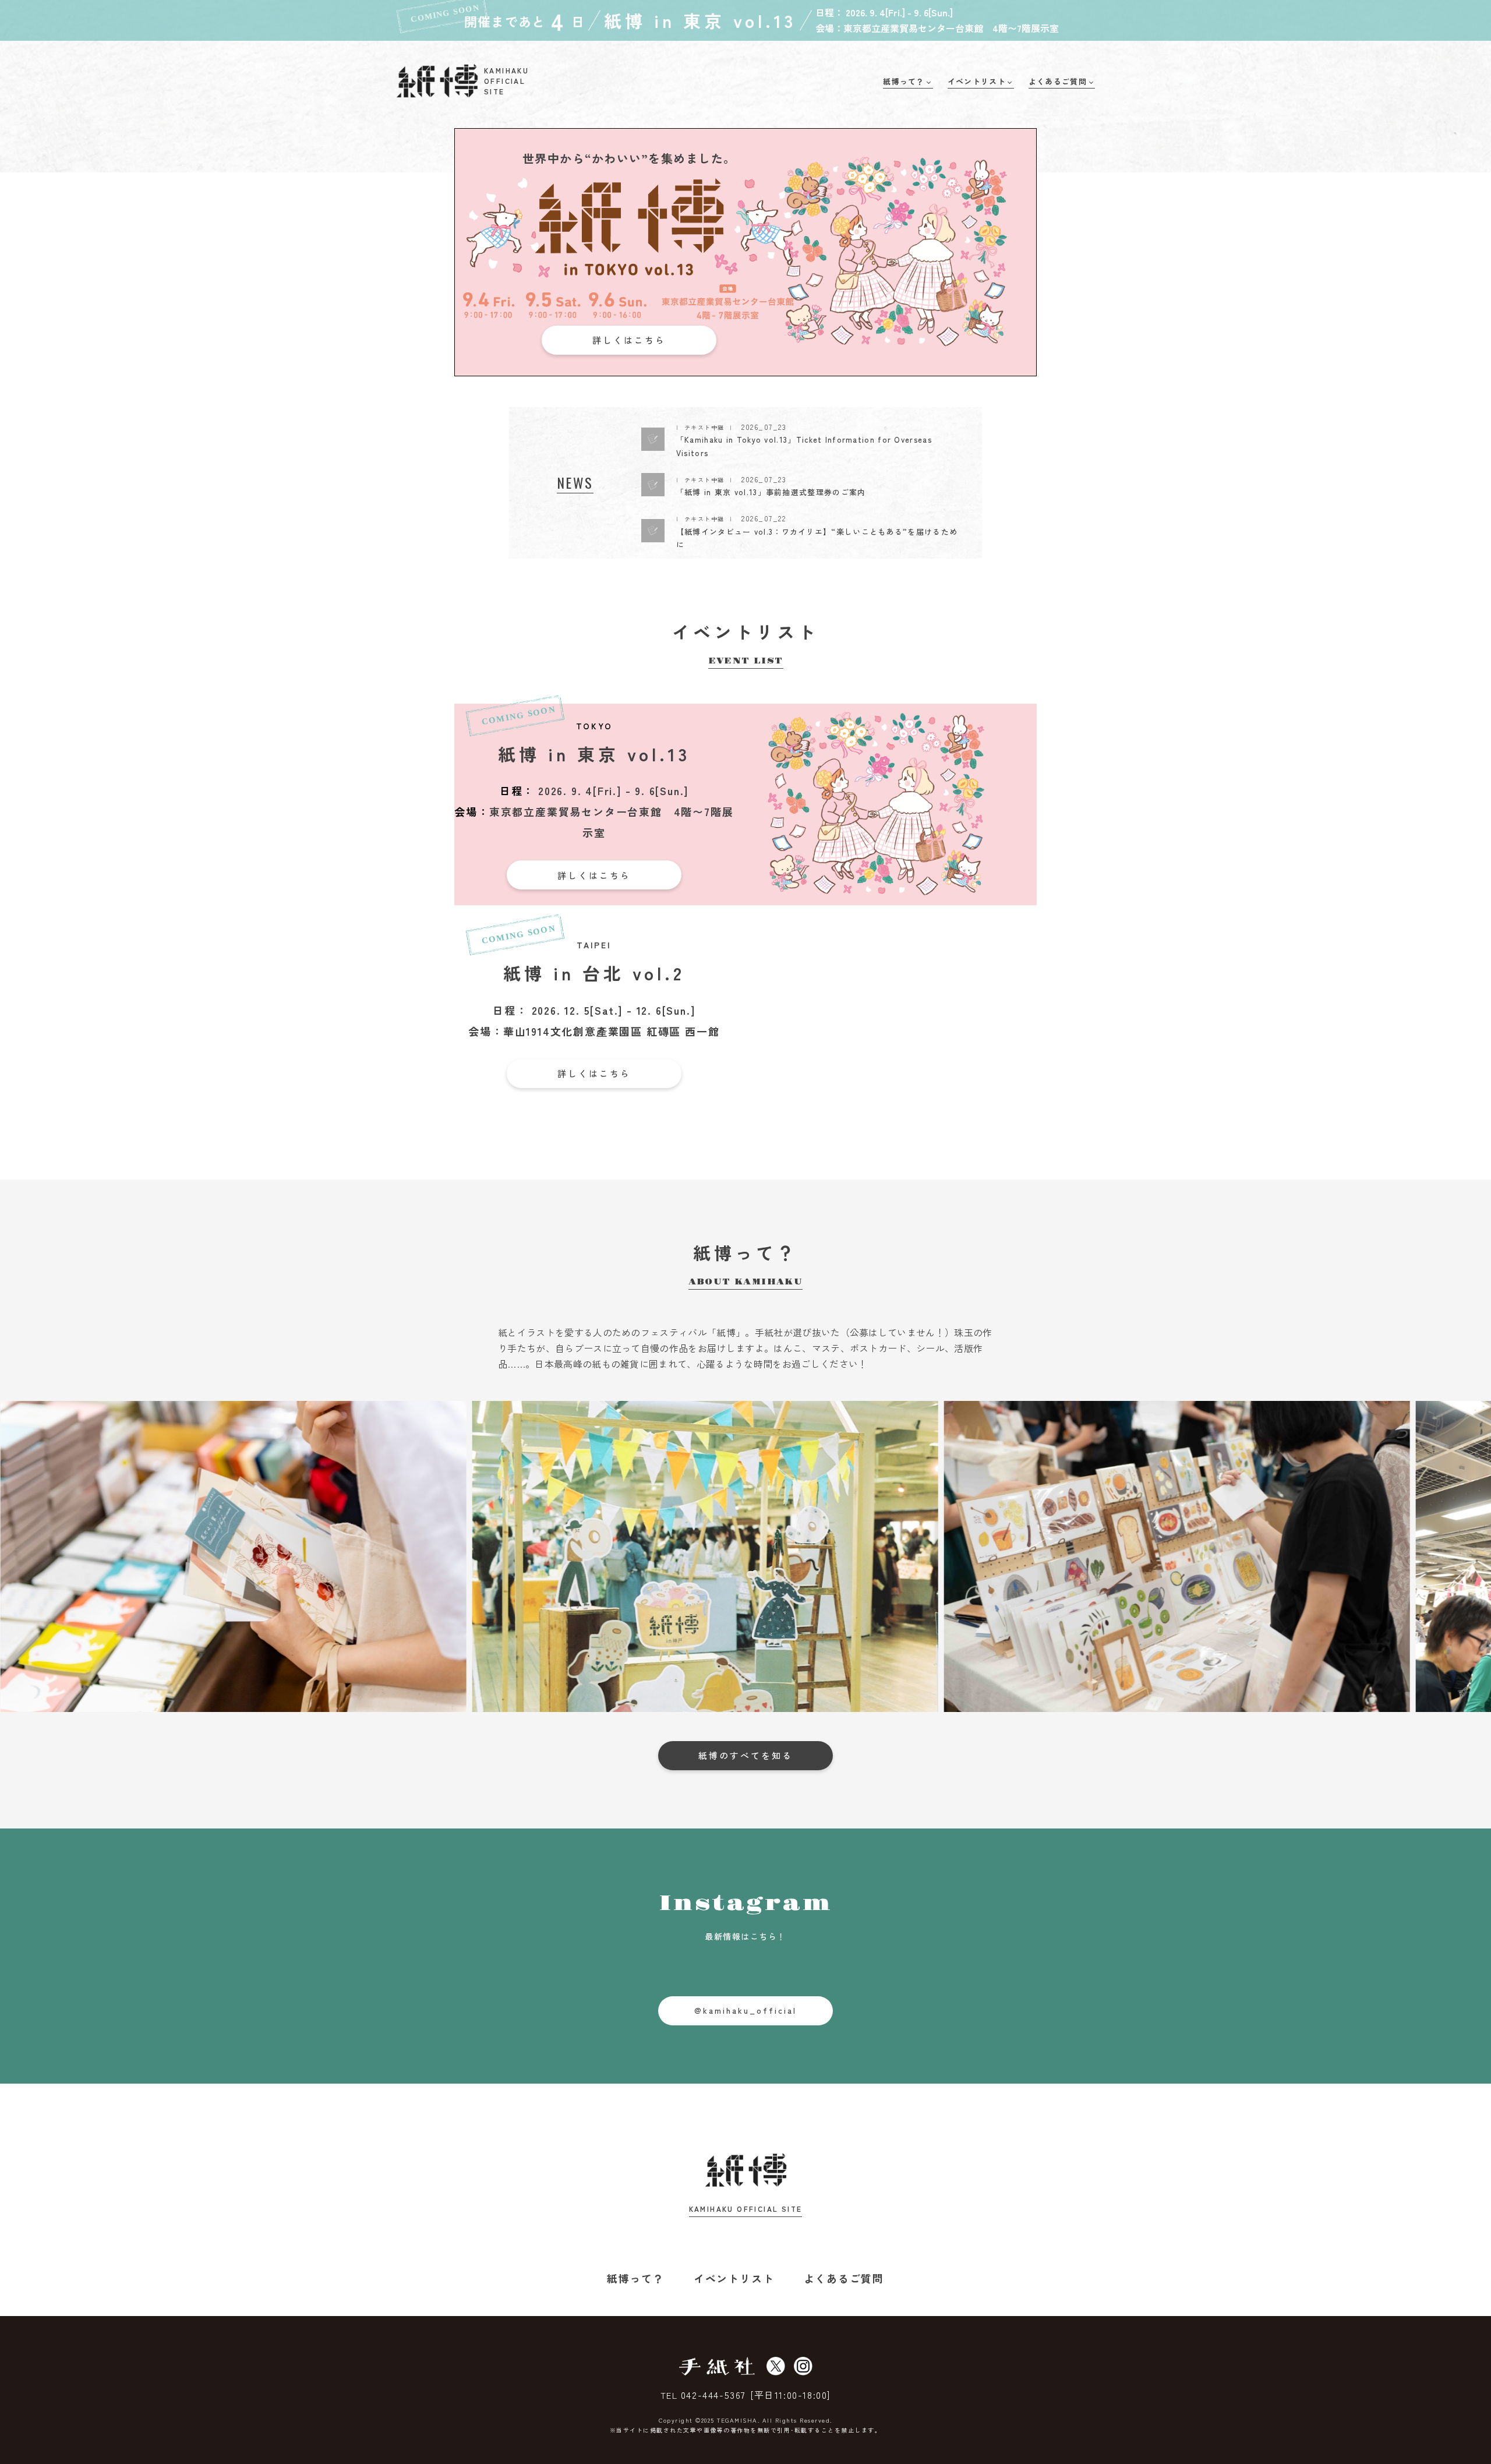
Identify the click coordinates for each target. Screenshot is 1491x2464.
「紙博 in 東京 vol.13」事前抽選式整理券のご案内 (771, 492)
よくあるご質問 (844, 2278)
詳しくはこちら (629, 340)
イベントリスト (734, 2278)
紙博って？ (636, 2278)
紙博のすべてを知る (745, 1755)
